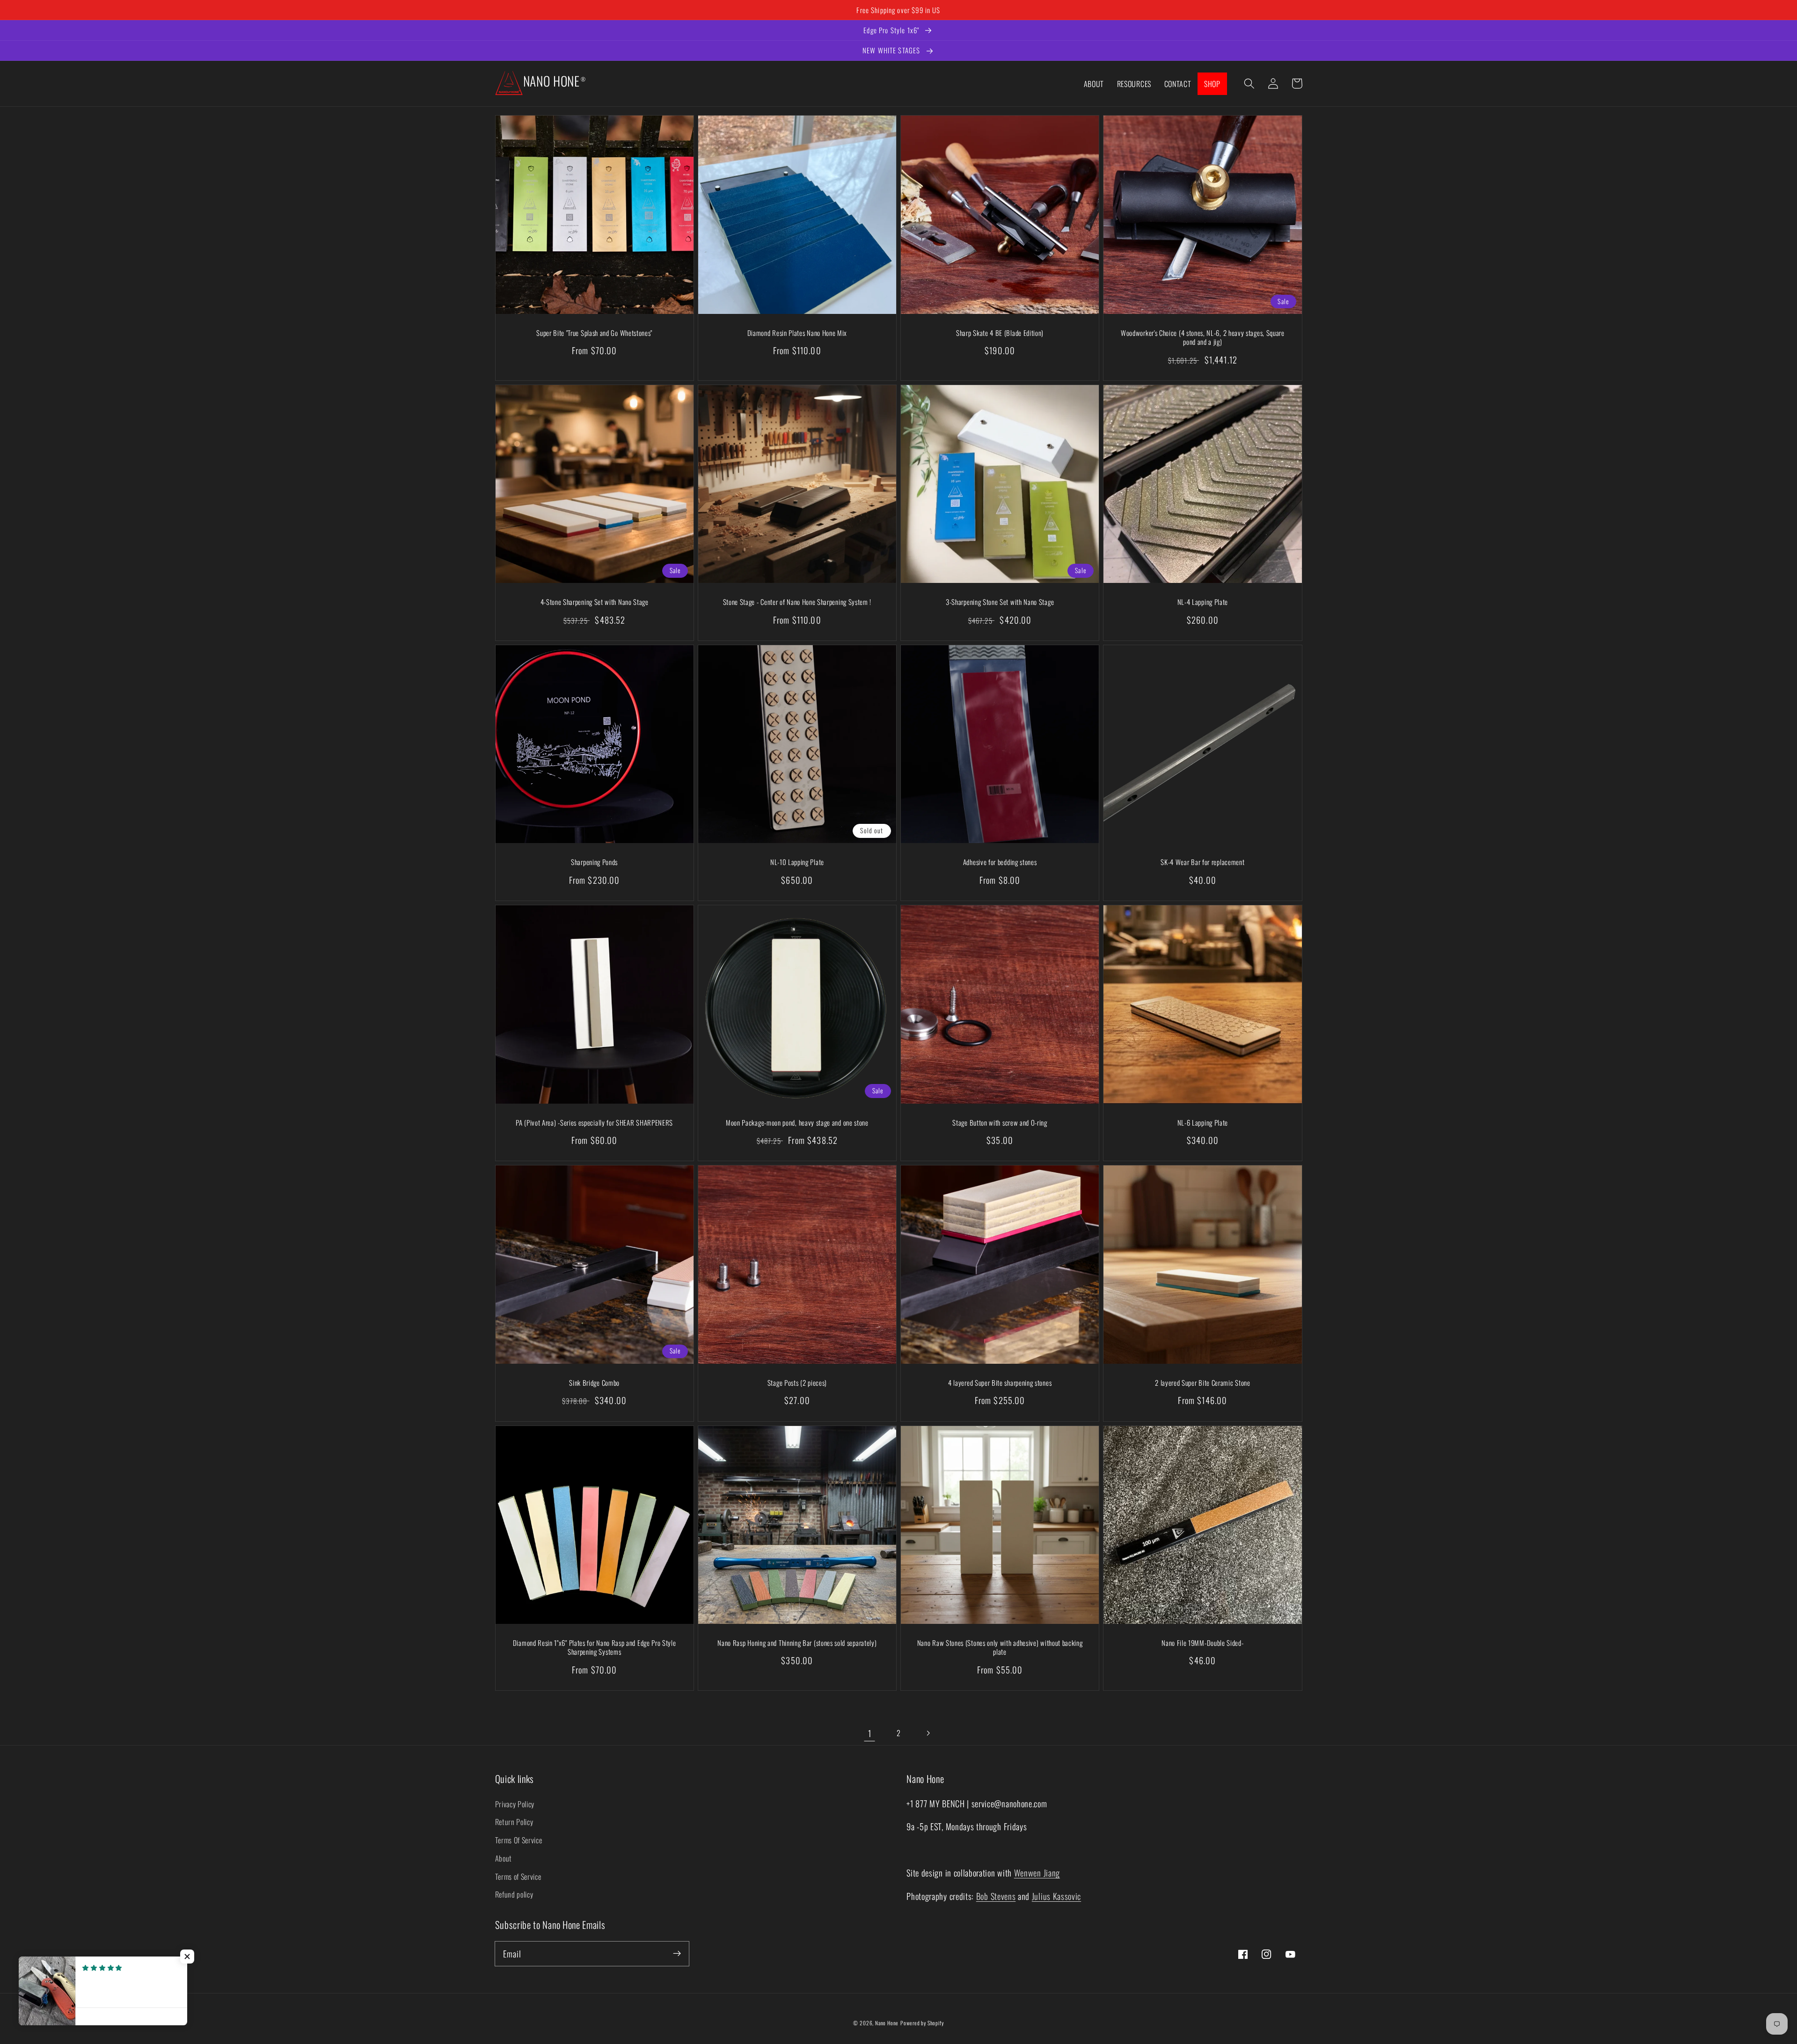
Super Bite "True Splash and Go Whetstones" (594, 333)
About (504, 1858)
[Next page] (928, 1734)
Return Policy (514, 1822)
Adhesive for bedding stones (1000, 862)
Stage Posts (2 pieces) (797, 1383)
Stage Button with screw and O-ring (1000, 1123)
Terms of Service (518, 1877)
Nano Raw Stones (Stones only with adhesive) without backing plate (1000, 1648)
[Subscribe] (677, 1953)
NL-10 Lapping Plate (797, 862)
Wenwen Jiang (1037, 1873)
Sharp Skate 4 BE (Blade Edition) (1000, 333)
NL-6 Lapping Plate (1203, 1123)
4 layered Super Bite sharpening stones (1000, 1383)
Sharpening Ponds (594, 862)
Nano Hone (887, 2023)
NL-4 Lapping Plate (1203, 602)
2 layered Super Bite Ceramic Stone (1202, 1383)
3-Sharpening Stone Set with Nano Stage (1000, 602)
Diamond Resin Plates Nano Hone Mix (797, 333)
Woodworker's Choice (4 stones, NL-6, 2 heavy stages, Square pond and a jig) (1203, 338)
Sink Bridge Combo (594, 1383)
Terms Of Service (519, 1840)
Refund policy (514, 1894)
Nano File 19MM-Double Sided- (1202, 1643)
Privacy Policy (515, 1804)
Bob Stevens (996, 1896)
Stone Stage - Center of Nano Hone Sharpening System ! (797, 602)
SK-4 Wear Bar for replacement (1202, 862)
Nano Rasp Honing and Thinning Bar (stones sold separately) (797, 1643)
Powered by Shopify (922, 2023)
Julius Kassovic (1056, 1896)
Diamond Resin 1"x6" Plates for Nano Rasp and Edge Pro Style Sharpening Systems (595, 1648)
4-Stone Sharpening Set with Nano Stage (595, 602)
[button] (1250, 84)
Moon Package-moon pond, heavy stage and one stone (797, 1123)
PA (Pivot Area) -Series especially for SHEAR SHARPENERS (594, 1123)
